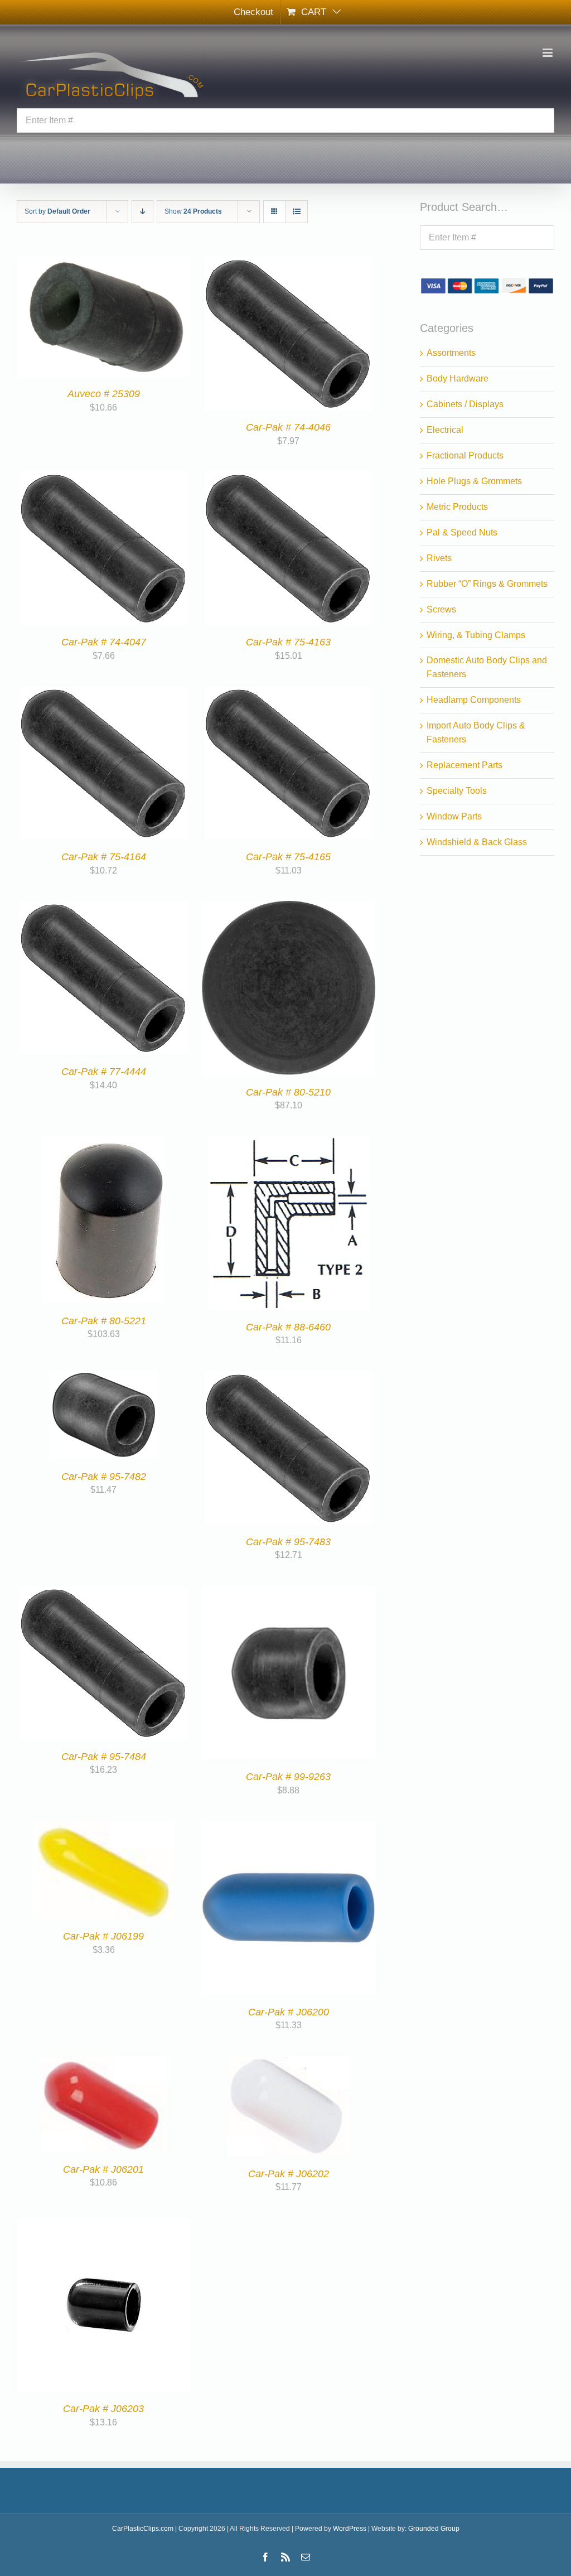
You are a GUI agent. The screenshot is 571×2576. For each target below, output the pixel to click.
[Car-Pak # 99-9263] (289, 1592)
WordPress (350, 2529)
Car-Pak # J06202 (289, 2174)
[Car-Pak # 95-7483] (288, 1378)
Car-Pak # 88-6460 (288, 1327)
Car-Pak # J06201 (103, 2169)
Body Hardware (458, 378)
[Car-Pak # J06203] (104, 2224)
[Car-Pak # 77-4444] (104, 907)
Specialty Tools (457, 791)
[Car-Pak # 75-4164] (104, 693)
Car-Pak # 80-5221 (104, 1321)
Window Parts (454, 816)
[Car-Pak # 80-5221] (103, 1143)
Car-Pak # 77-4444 (104, 1072)
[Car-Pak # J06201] (104, 2063)
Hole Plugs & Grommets (474, 481)
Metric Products (457, 507)
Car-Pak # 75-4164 (104, 857)
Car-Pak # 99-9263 (288, 1777)
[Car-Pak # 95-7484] (104, 1592)
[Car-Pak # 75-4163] (288, 478)
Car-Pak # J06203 (103, 2409)
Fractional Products (465, 455)
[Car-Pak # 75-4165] (288, 693)
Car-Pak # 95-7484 (104, 1757)
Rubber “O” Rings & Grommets (487, 584)
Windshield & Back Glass (477, 842)
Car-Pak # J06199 (103, 1936)
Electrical (445, 430)
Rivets (439, 558)
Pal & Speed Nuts (462, 532)
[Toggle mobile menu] (548, 53)
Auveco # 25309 (104, 394)
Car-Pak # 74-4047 (104, 642)
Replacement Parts (464, 765)
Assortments (451, 353)
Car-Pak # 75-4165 (288, 857)
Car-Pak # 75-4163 (288, 642)
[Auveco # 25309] (104, 263)
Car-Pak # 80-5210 (288, 1092)
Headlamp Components (474, 700)
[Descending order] (142, 212)
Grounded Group (434, 2529)
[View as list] (296, 212)
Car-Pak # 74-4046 (288, 427)
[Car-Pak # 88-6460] (289, 1143)
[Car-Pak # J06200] (289, 1827)
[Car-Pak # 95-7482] (103, 1378)
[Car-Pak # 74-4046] (288, 263)
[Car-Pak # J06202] (288, 2063)
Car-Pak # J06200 (289, 2012)
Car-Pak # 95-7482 (104, 1477)
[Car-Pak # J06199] (104, 1827)
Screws (441, 609)
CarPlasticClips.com (143, 2529)
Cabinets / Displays (465, 404)
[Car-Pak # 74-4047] (104, 478)
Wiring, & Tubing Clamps (476, 635)
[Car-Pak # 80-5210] (289, 907)
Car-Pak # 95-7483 (288, 1542)
